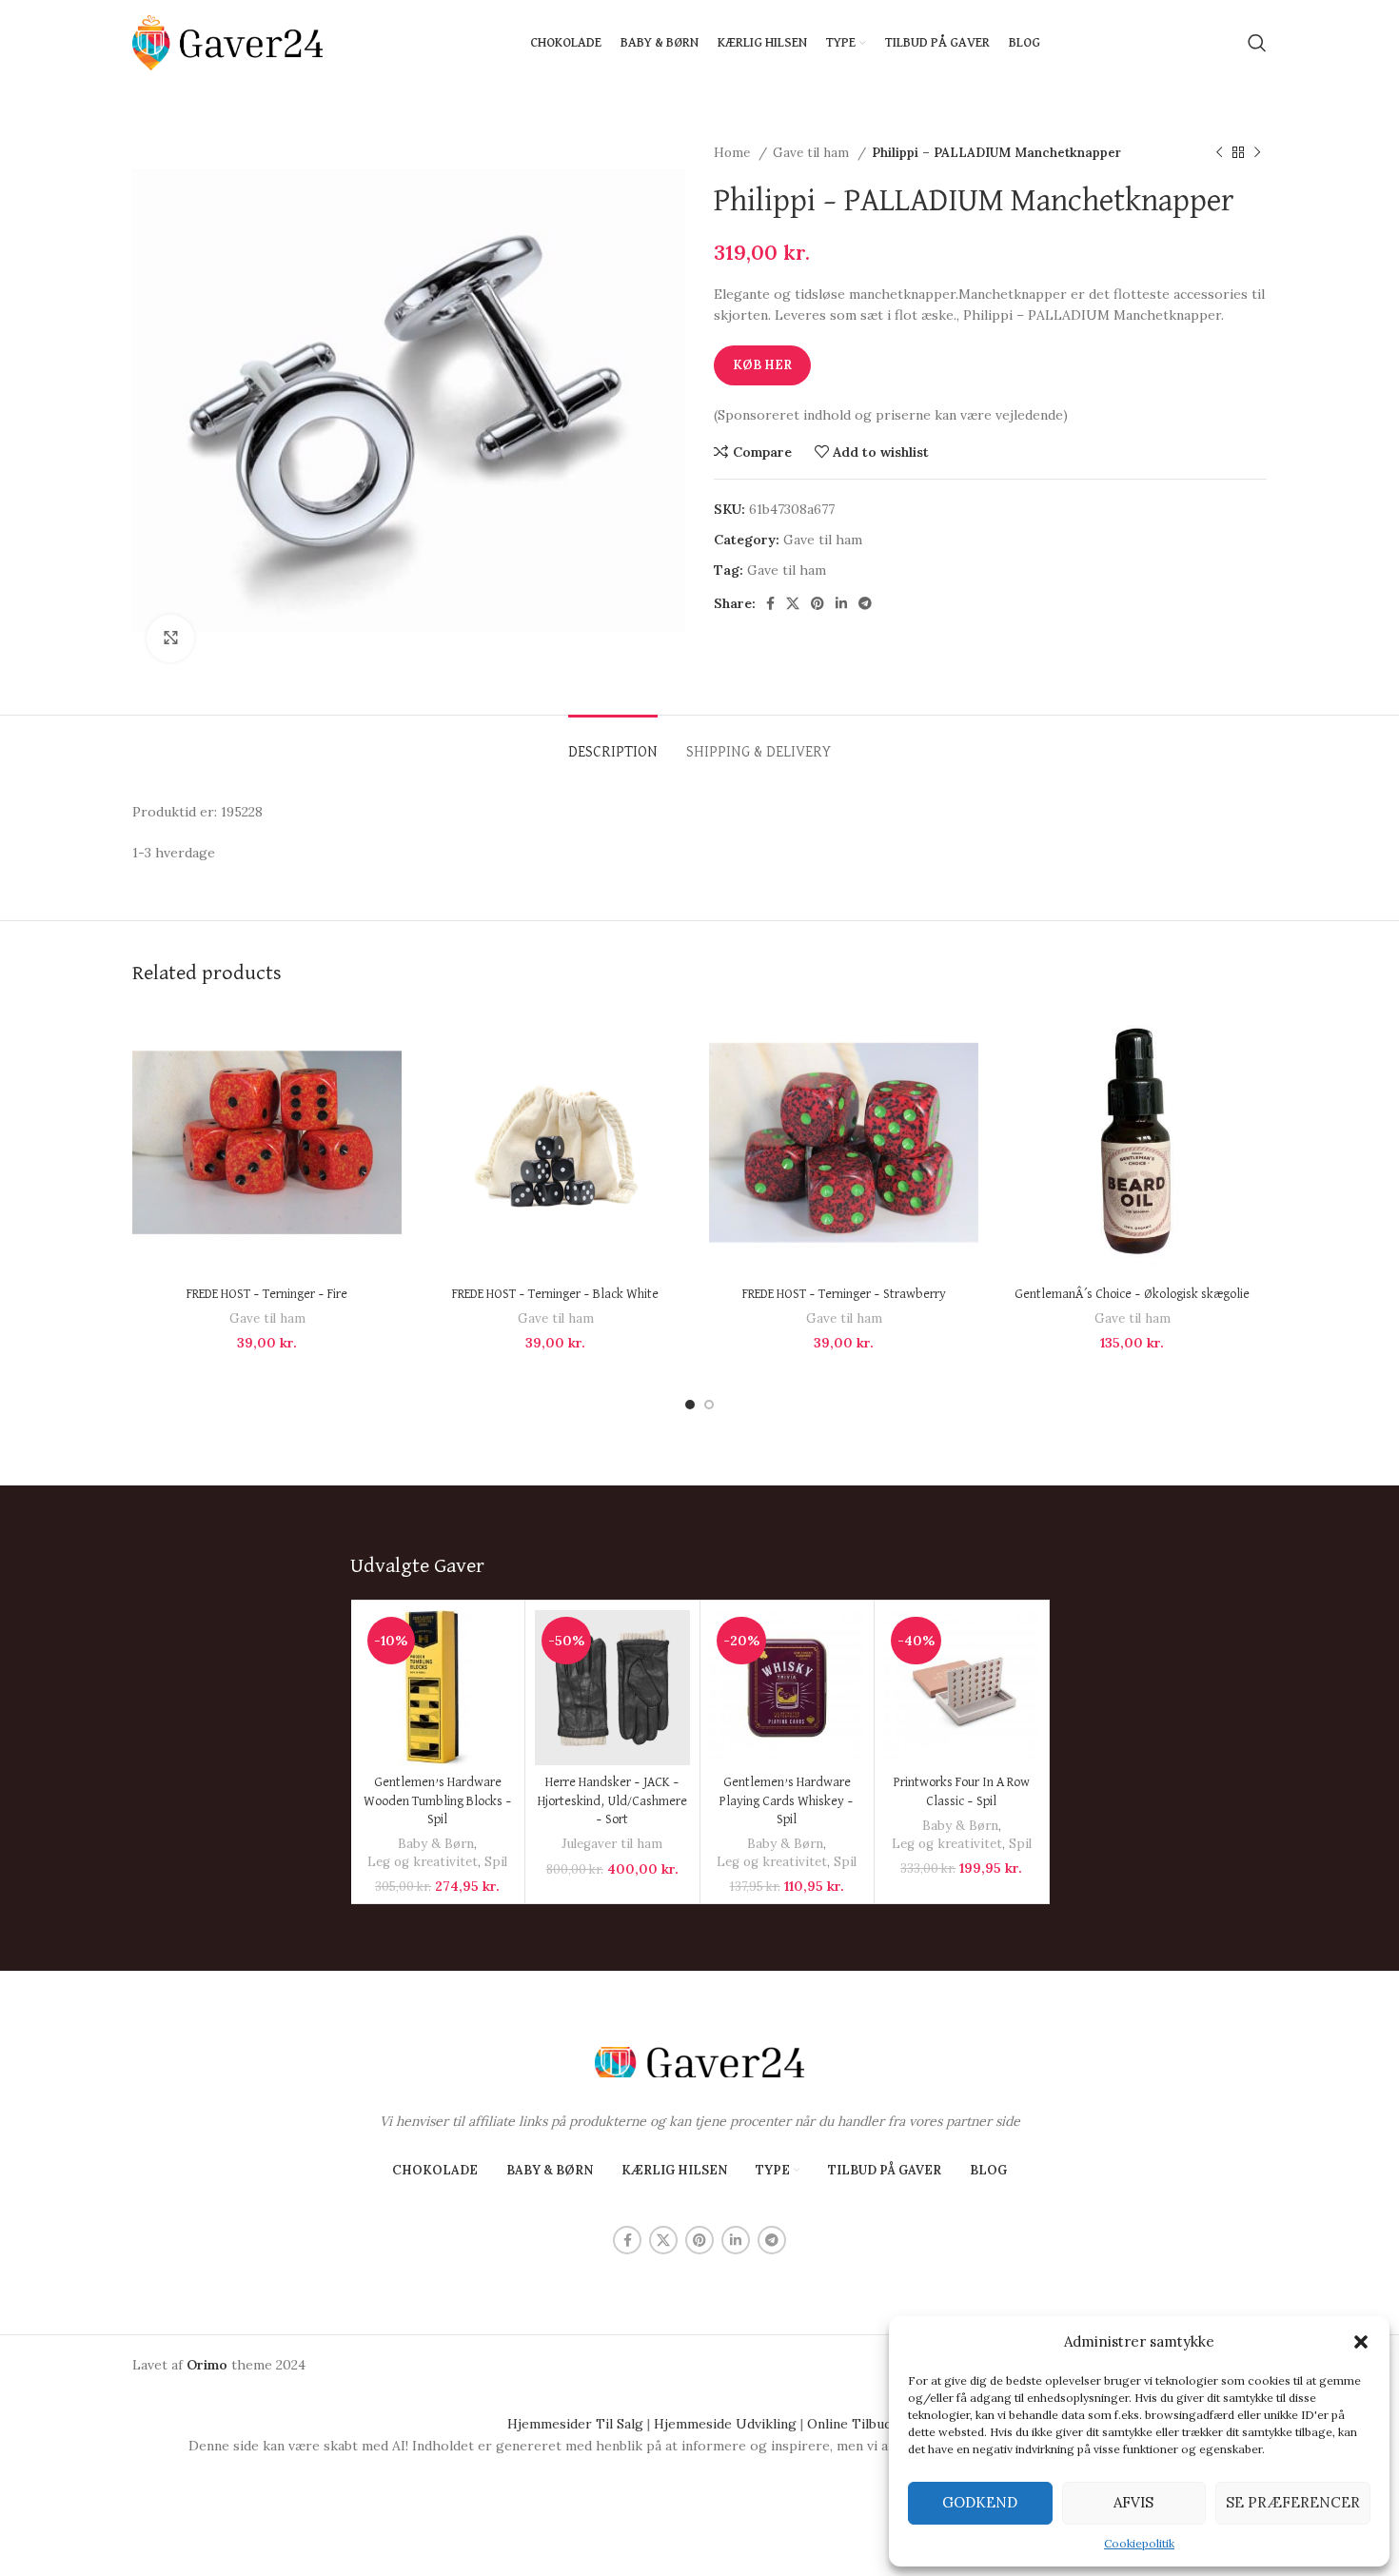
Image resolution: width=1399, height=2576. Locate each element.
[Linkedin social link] (841, 603)
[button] (1361, 2342)
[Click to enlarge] (170, 639)
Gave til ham (813, 153)
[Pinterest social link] (818, 603)
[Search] (1257, 43)
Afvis (1133, 2502)
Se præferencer (1293, 2502)
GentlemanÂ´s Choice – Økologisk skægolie (1132, 1294)
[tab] (613, 744)
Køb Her (762, 365)
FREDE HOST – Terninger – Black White (555, 1294)
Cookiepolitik (1139, 2543)
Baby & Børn (436, 1844)
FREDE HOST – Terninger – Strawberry (844, 1294)
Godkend (980, 2502)
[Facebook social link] (770, 603)
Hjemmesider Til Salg (575, 2424)
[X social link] (793, 603)
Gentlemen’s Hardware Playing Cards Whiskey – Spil (787, 1801)
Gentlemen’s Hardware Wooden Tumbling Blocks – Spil (438, 1801)
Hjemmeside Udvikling (725, 2424)
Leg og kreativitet (423, 1862)
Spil (496, 1862)
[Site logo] (227, 42)
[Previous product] (1219, 153)
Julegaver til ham (612, 1844)
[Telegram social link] (865, 603)
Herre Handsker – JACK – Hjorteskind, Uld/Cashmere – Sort (612, 1801)
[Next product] (1257, 153)
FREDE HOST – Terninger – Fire (267, 1294)
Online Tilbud (849, 2424)
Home (734, 153)
